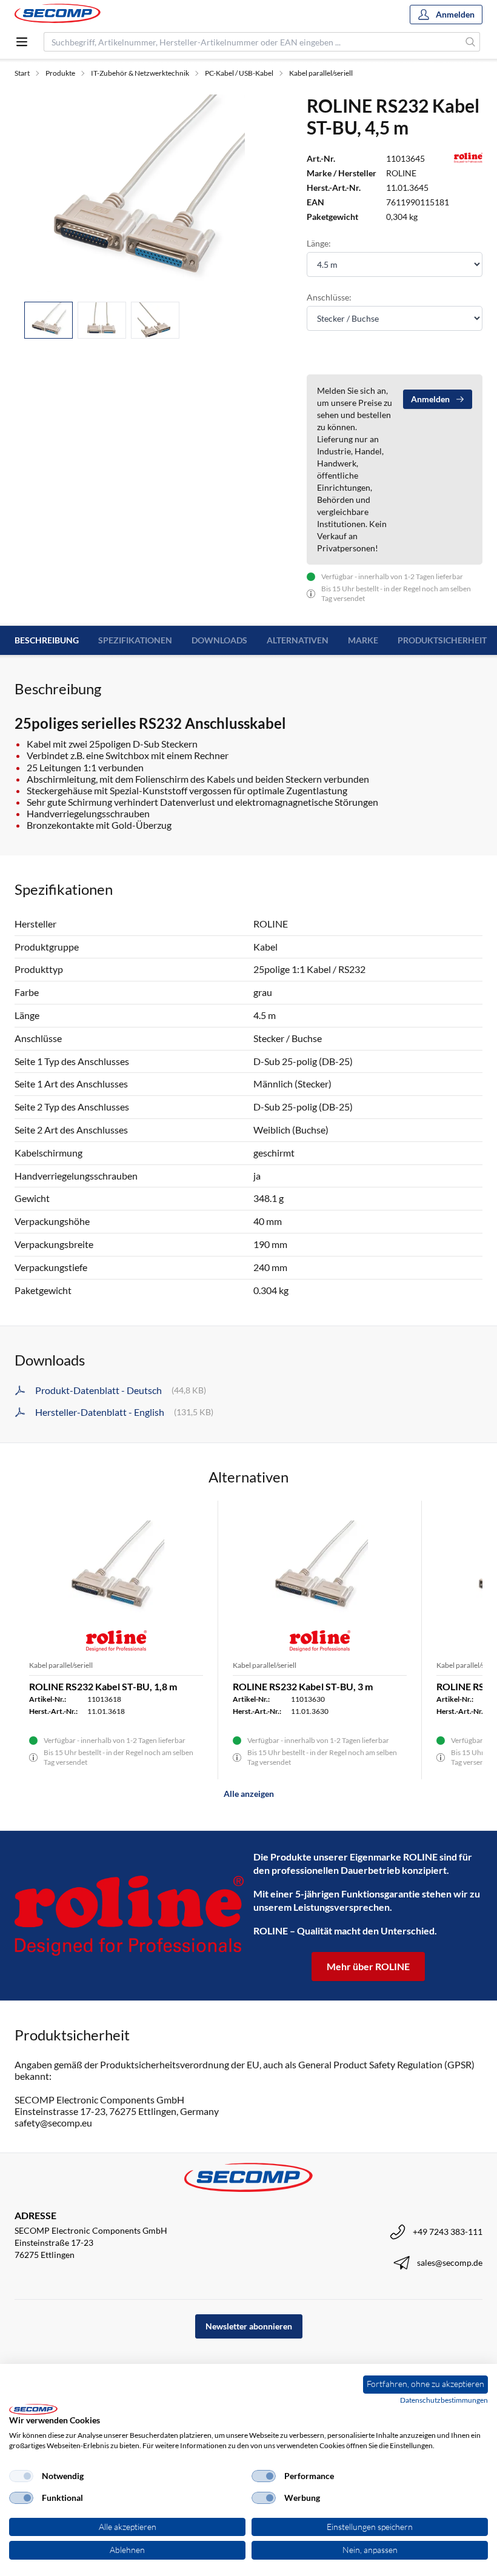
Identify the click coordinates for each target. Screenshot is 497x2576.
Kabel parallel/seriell (321, 73)
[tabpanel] (146, 193)
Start (22, 73)
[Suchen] (471, 42)
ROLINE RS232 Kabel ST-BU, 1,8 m (103, 1686)
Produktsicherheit (442, 640)
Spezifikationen (135, 640)
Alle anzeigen (249, 1794)
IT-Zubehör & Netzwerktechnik (140, 73)
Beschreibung (47, 640)
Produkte (60, 73)
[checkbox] (21, 2476)
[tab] (48, 320)
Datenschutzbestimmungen (444, 2400)
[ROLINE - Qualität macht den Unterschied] (129, 1915)
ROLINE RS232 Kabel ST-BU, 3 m (303, 1686)
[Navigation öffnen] (22, 42)
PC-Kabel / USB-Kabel (239, 73)
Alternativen (298, 640)
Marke (363, 640)
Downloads (219, 640)
